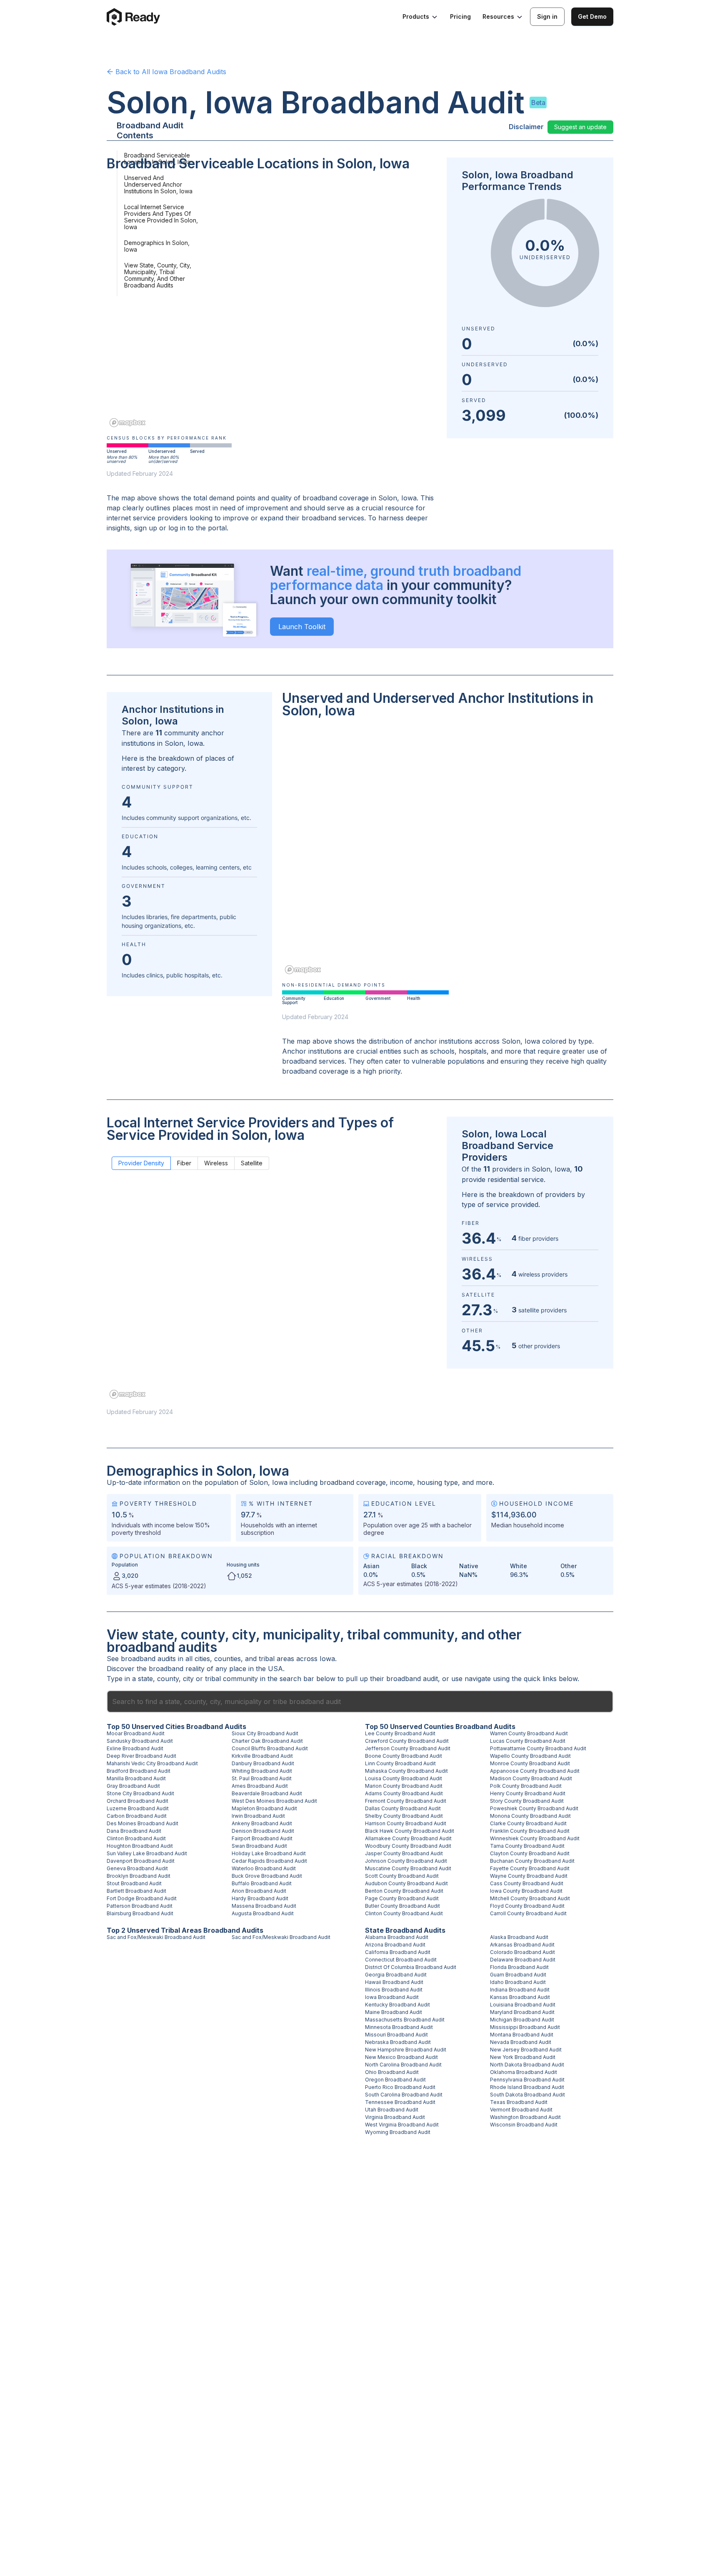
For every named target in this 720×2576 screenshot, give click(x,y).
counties (227, 1659)
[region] (272, 305)
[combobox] (360, 1702)
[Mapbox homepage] (127, 423)
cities (202, 1659)
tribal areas (276, 1659)
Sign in (547, 16)
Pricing (460, 16)
